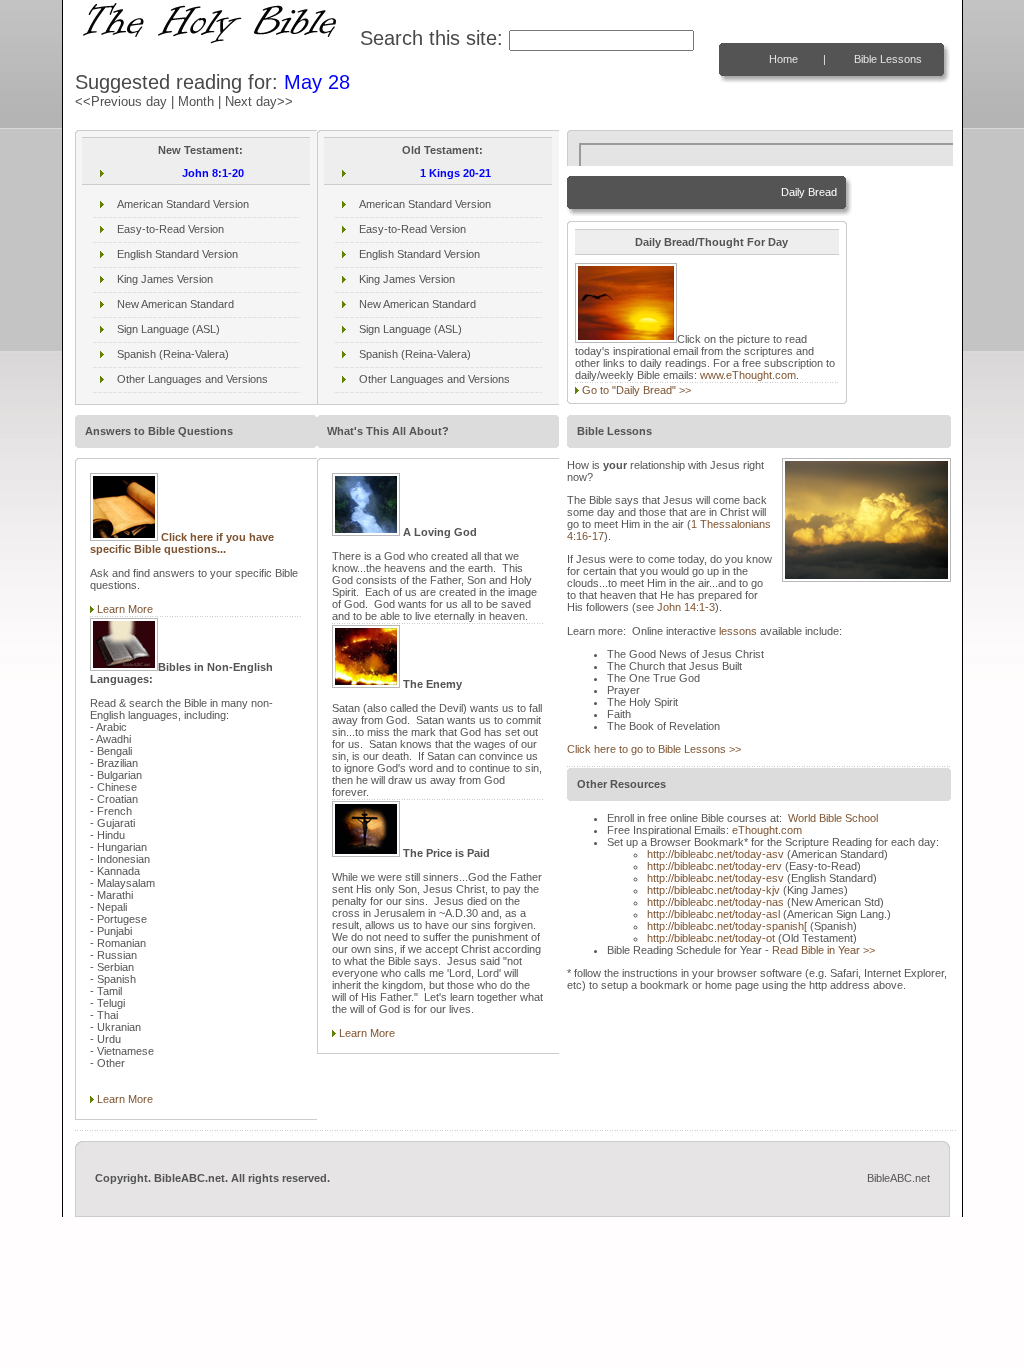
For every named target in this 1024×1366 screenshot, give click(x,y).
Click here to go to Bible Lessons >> (654, 749)
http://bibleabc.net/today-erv (714, 866)
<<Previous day (121, 101)
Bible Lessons (888, 59)
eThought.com (767, 830)
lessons (738, 631)
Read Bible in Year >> (823, 950)
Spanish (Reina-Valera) (173, 354)
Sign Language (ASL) (168, 329)
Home (783, 59)
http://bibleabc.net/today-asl (713, 914)
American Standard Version (183, 204)
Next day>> (259, 101)
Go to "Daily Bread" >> (636, 390)
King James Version (165, 279)
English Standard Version (177, 254)
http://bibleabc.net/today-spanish (727, 926)
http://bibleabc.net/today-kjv (713, 890)
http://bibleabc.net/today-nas (715, 902)
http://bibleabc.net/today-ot (711, 938)
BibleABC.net (898, 1178)
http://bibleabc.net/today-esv (715, 878)
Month (196, 101)
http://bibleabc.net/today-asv (715, 854)
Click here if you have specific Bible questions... (182, 543)
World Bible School (833, 818)
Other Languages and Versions (192, 379)
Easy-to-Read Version (170, 229)
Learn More (125, 609)
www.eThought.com (748, 375)
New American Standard (175, 304)
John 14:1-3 (686, 607)
